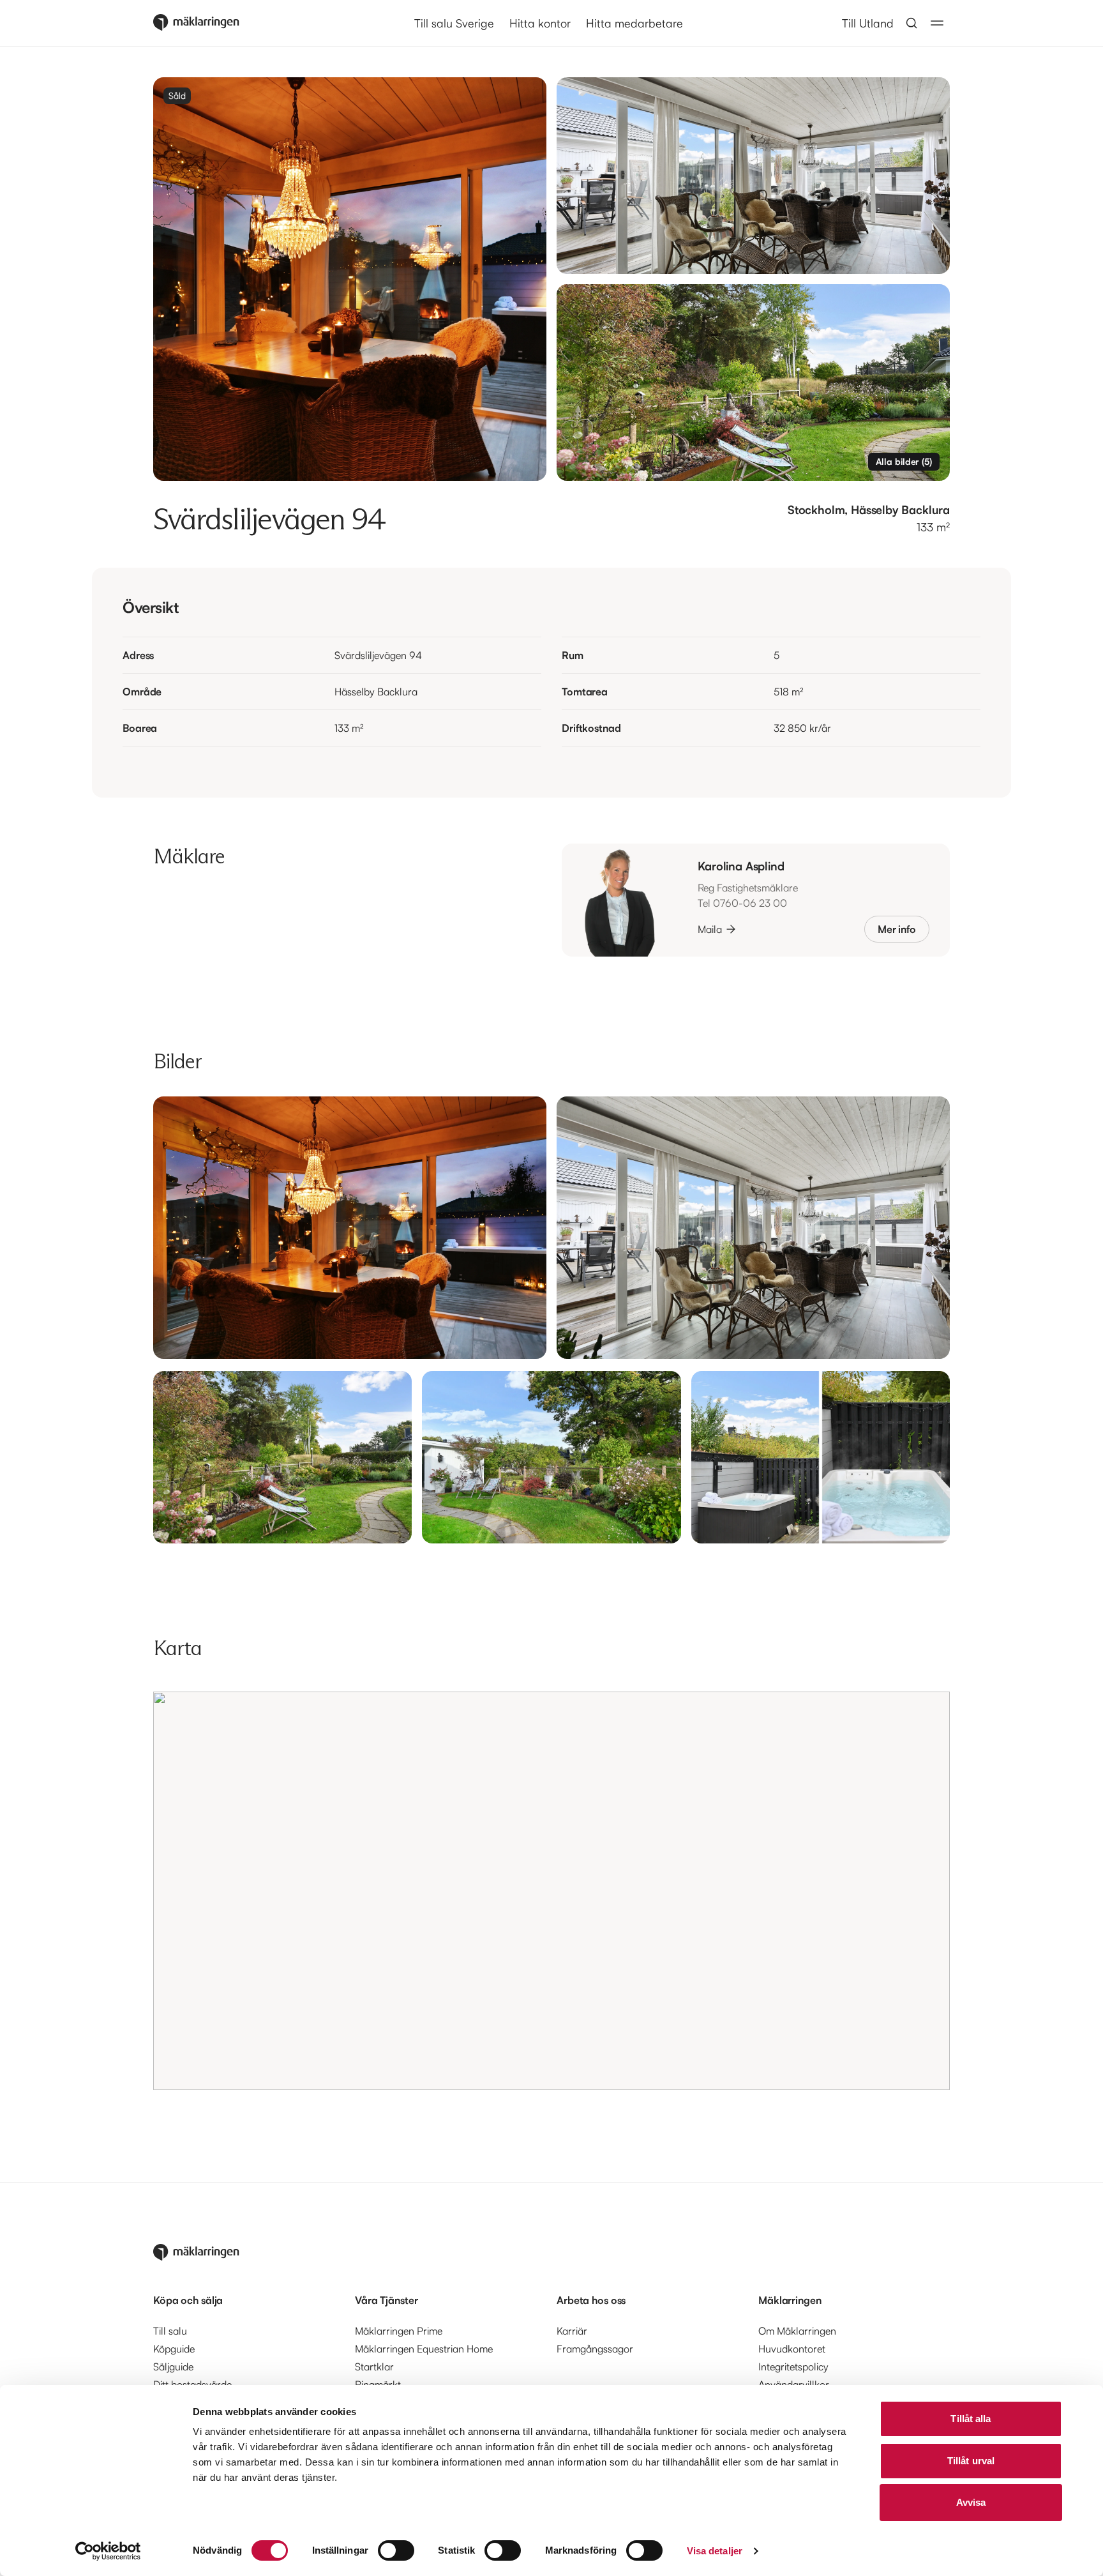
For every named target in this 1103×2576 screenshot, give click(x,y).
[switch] (396, 2550)
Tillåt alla (971, 2419)
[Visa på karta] (551, 1891)
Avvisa (971, 2502)
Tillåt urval (971, 2461)
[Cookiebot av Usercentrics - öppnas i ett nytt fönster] (108, 2551)
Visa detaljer (715, 2551)
